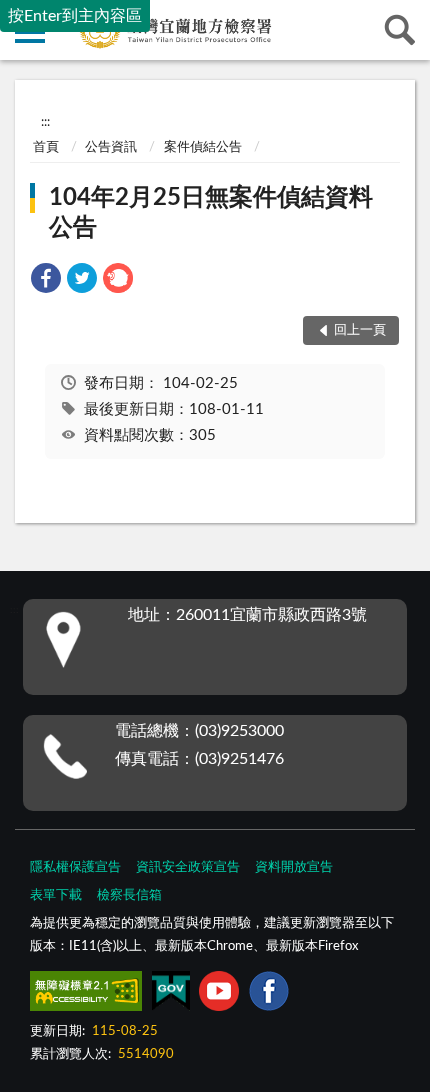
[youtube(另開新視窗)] (219, 995)
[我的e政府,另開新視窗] (171, 995)
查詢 (400, 30)
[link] (46, 281)
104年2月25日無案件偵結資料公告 (211, 213)
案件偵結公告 (203, 147)
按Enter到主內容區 (75, 16)
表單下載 (56, 895)
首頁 (46, 147)
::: (45, 122)
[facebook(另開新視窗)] (269, 995)
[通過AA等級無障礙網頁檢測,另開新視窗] (86, 995)
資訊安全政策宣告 (188, 867)
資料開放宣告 (294, 867)
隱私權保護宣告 (75, 867)
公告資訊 (111, 147)
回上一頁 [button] (360, 330)
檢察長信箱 (129, 895)
